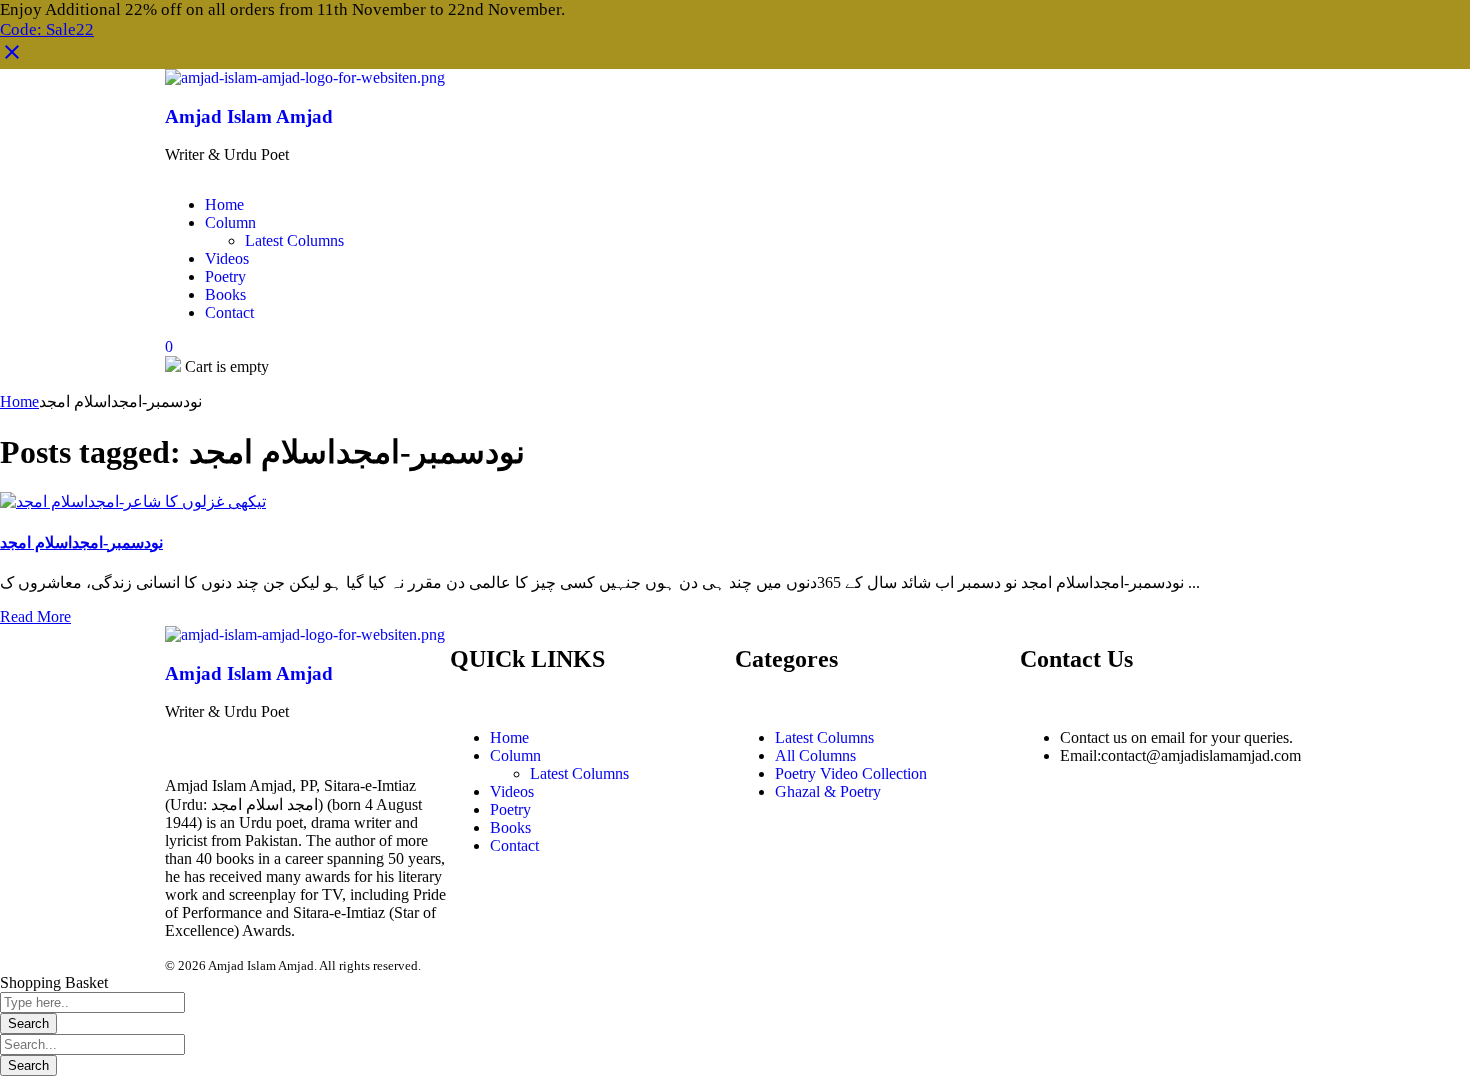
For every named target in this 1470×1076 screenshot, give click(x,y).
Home (19, 401)
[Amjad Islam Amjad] (305, 77)
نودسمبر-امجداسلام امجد (81, 542)
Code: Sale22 (47, 29)
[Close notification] (12, 58)
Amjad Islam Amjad (249, 116)
